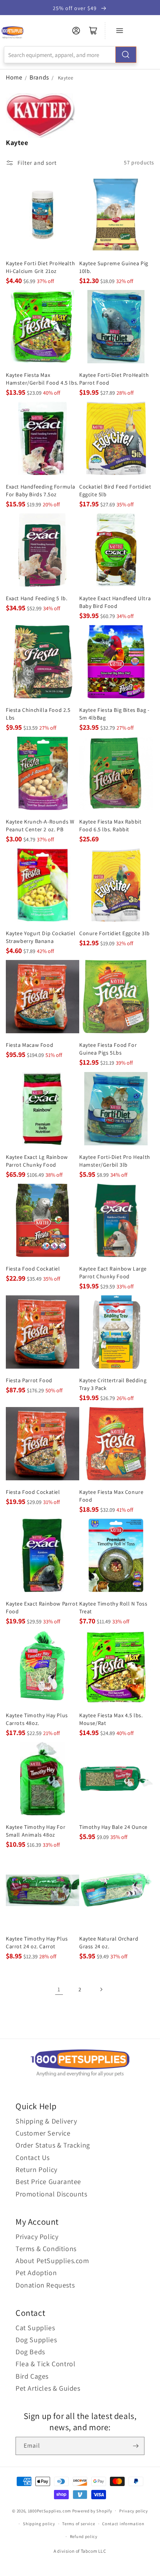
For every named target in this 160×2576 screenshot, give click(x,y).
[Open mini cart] (93, 31)
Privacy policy (134, 2511)
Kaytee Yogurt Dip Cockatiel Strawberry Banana (41, 937)
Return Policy (37, 2169)
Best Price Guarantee (48, 2181)
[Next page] (101, 1989)
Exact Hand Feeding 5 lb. (37, 598)
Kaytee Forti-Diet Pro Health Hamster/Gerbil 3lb (115, 1161)
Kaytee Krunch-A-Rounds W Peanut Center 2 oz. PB (40, 825)
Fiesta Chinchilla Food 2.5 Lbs (38, 714)
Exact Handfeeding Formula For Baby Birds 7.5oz (41, 490)
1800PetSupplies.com (50, 2510)
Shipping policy (39, 2524)
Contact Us (33, 2157)
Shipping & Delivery (46, 2121)
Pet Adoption (36, 2273)
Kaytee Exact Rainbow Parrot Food (42, 1607)
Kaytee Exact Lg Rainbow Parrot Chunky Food (37, 1161)
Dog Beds (30, 2352)
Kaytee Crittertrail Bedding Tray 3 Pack (113, 1384)
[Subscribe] (136, 2446)
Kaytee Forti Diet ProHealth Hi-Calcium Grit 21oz (40, 267)
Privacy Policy (37, 2237)
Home (14, 77)
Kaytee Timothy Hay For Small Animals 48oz (36, 1831)
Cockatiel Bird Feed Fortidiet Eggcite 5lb (115, 490)
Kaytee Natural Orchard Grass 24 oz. (109, 1942)
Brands (40, 77)
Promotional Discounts (51, 2194)
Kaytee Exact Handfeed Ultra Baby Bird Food (115, 602)
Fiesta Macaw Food (30, 1045)
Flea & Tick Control (45, 2364)
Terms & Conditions (46, 2249)
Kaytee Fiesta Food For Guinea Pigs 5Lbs (108, 1049)
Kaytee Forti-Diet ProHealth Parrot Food (114, 379)
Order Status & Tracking (53, 2145)
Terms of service (78, 2524)
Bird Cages (32, 2376)
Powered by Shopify (92, 2510)
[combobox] (70, 55)
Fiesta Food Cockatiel (33, 1269)
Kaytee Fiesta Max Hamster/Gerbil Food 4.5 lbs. (42, 379)
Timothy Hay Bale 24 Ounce (113, 1827)
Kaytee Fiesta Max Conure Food (111, 1496)
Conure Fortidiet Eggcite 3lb (115, 933)
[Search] (126, 55)
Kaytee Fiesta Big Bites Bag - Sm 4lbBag (114, 714)
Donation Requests (45, 2285)
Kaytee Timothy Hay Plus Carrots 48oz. (37, 1719)
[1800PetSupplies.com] (12, 33)
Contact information (123, 2524)
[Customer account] (76, 31)
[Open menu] (120, 31)
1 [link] (59, 1989)
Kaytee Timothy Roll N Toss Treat (113, 1607)
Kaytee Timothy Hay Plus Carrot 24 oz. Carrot (37, 1942)
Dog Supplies (36, 2340)
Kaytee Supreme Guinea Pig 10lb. (114, 267)
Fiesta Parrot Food (29, 1380)
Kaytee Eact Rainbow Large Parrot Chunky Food (113, 1272)
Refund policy (84, 2536)
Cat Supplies (35, 2328)
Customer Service (43, 2133)
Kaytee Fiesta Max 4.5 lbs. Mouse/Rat (111, 1719)
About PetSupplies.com (52, 2261)
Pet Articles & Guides (48, 2388)
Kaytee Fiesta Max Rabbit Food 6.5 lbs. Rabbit (110, 825)
